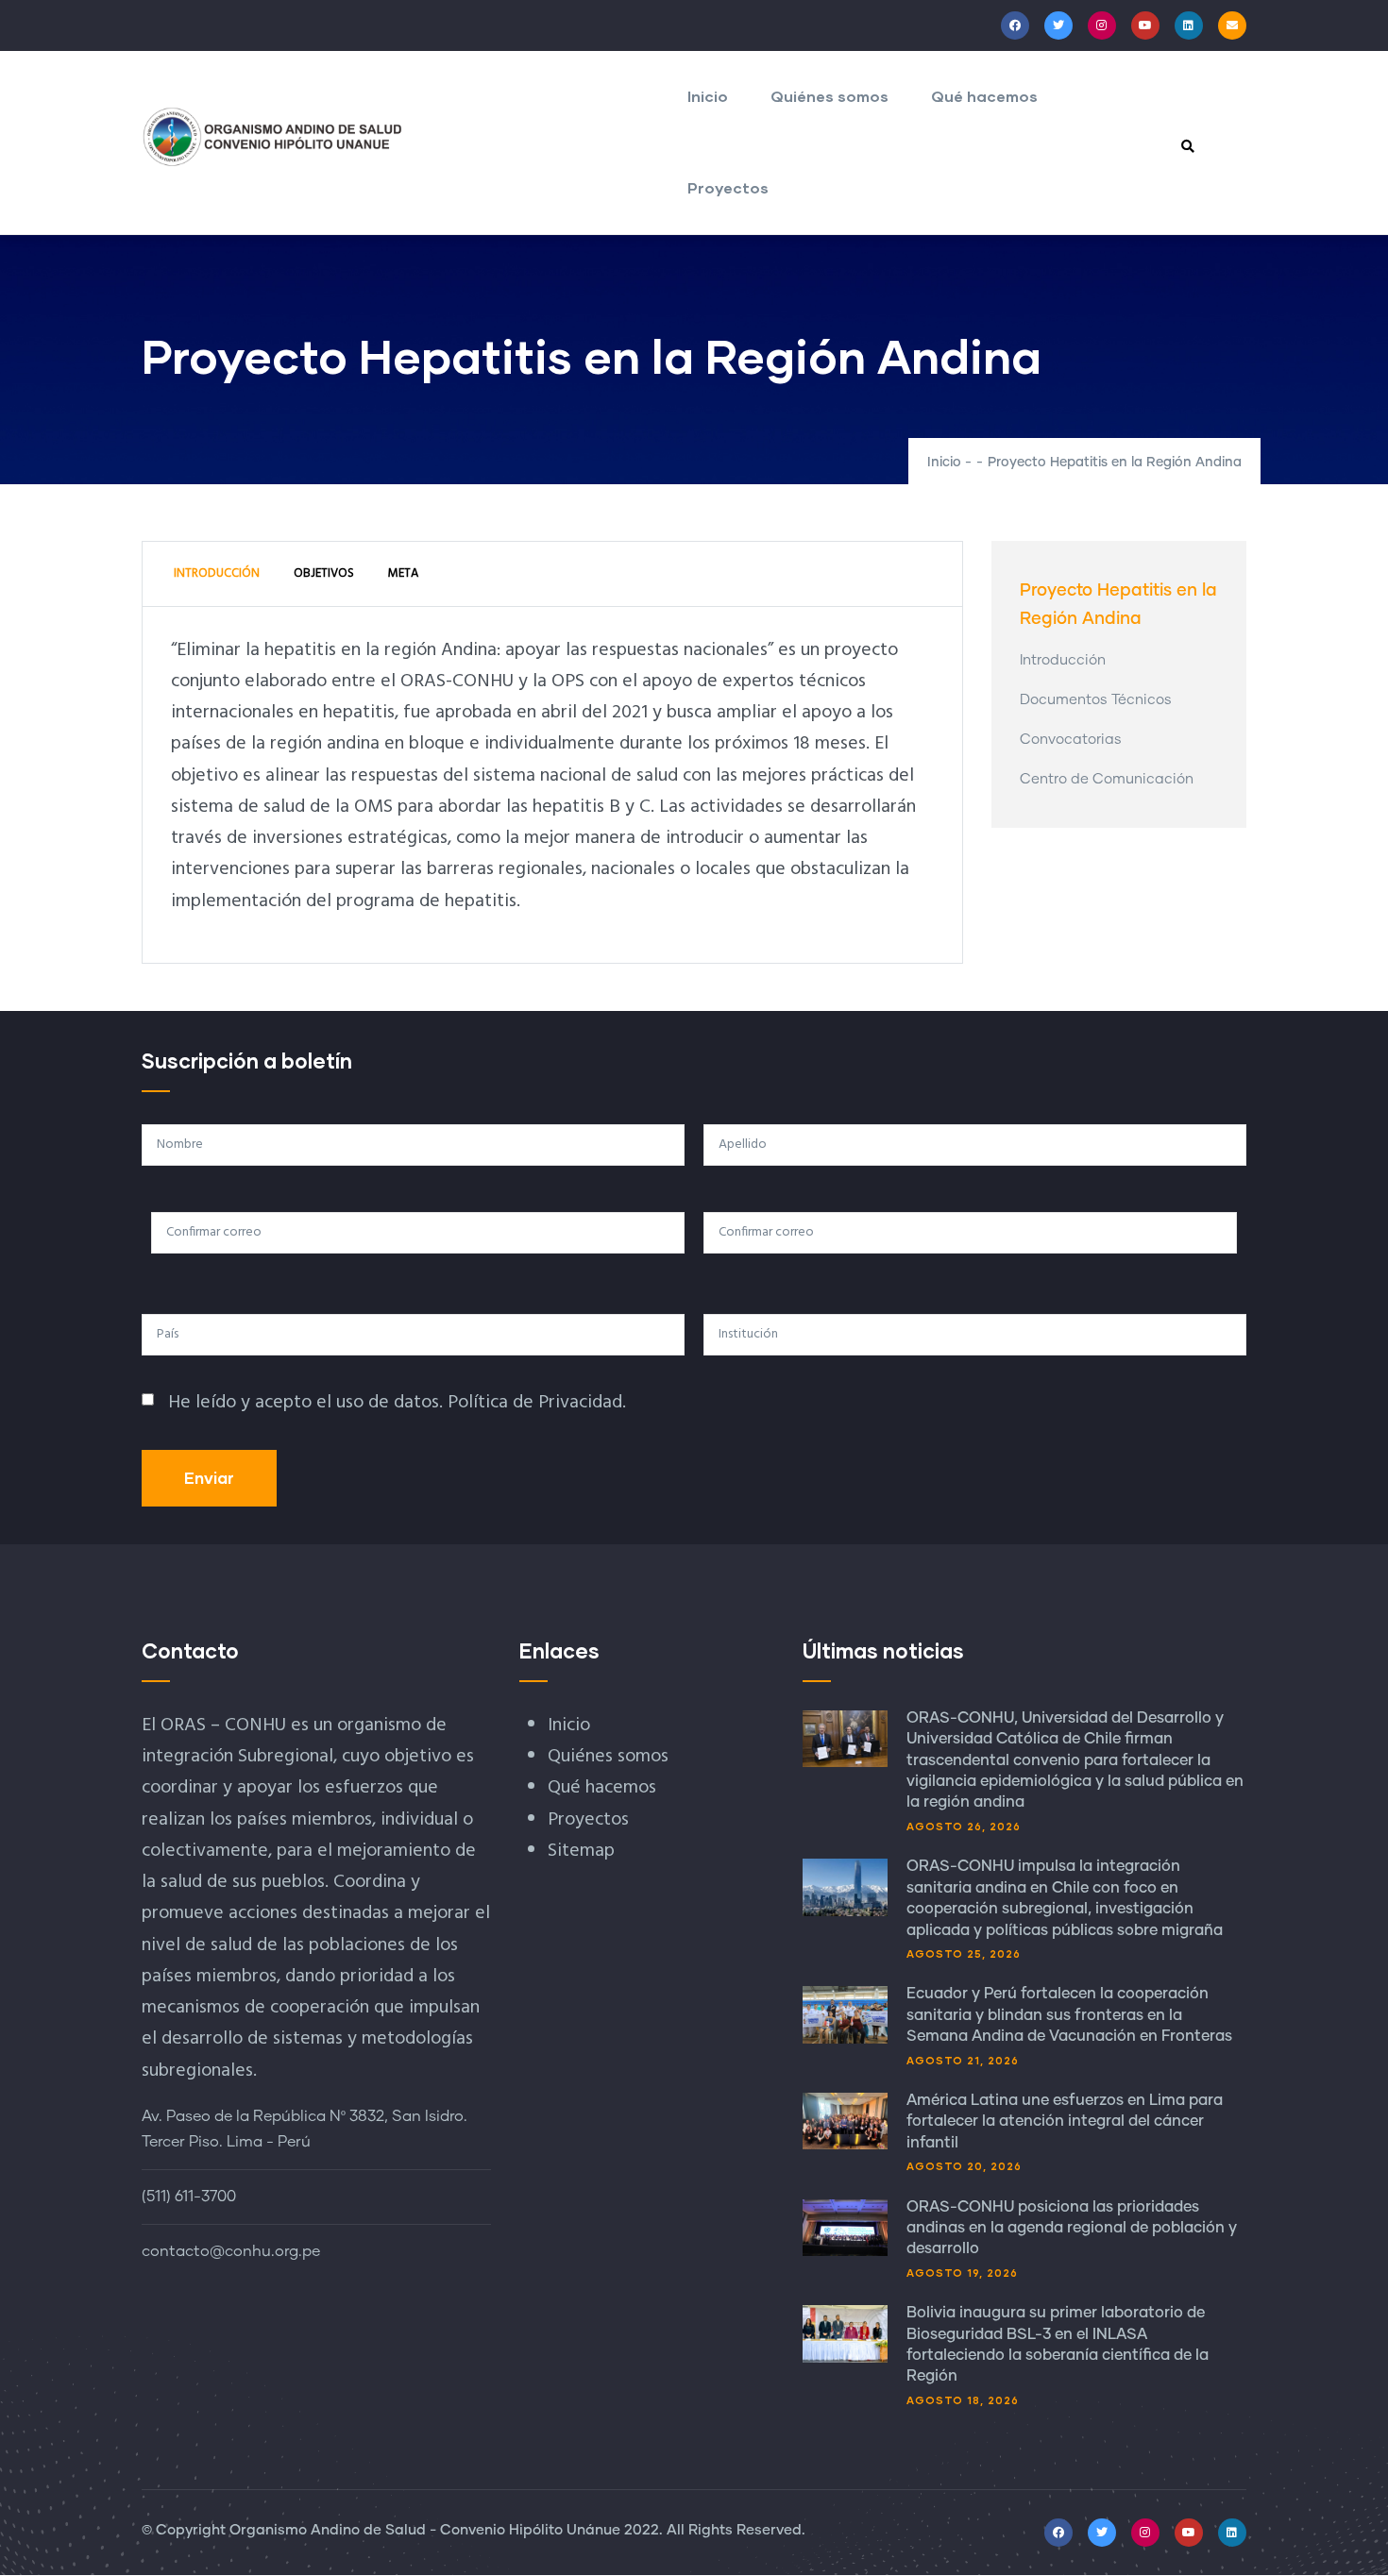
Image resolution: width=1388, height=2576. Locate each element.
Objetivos (324, 573)
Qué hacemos (984, 96)
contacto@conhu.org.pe (231, 2251)
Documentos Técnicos (1096, 700)
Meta (403, 573)
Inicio (708, 96)
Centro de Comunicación (1107, 779)
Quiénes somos (829, 96)
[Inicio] (273, 137)
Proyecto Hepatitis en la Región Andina (1118, 605)
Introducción (217, 573)
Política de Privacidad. (537, 1403)
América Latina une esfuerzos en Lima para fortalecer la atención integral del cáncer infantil (1065, 2121)
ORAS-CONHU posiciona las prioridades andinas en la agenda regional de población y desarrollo (1072, 2228)
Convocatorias (1071, 740)
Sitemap (581, 1851)
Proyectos (728, 187)
